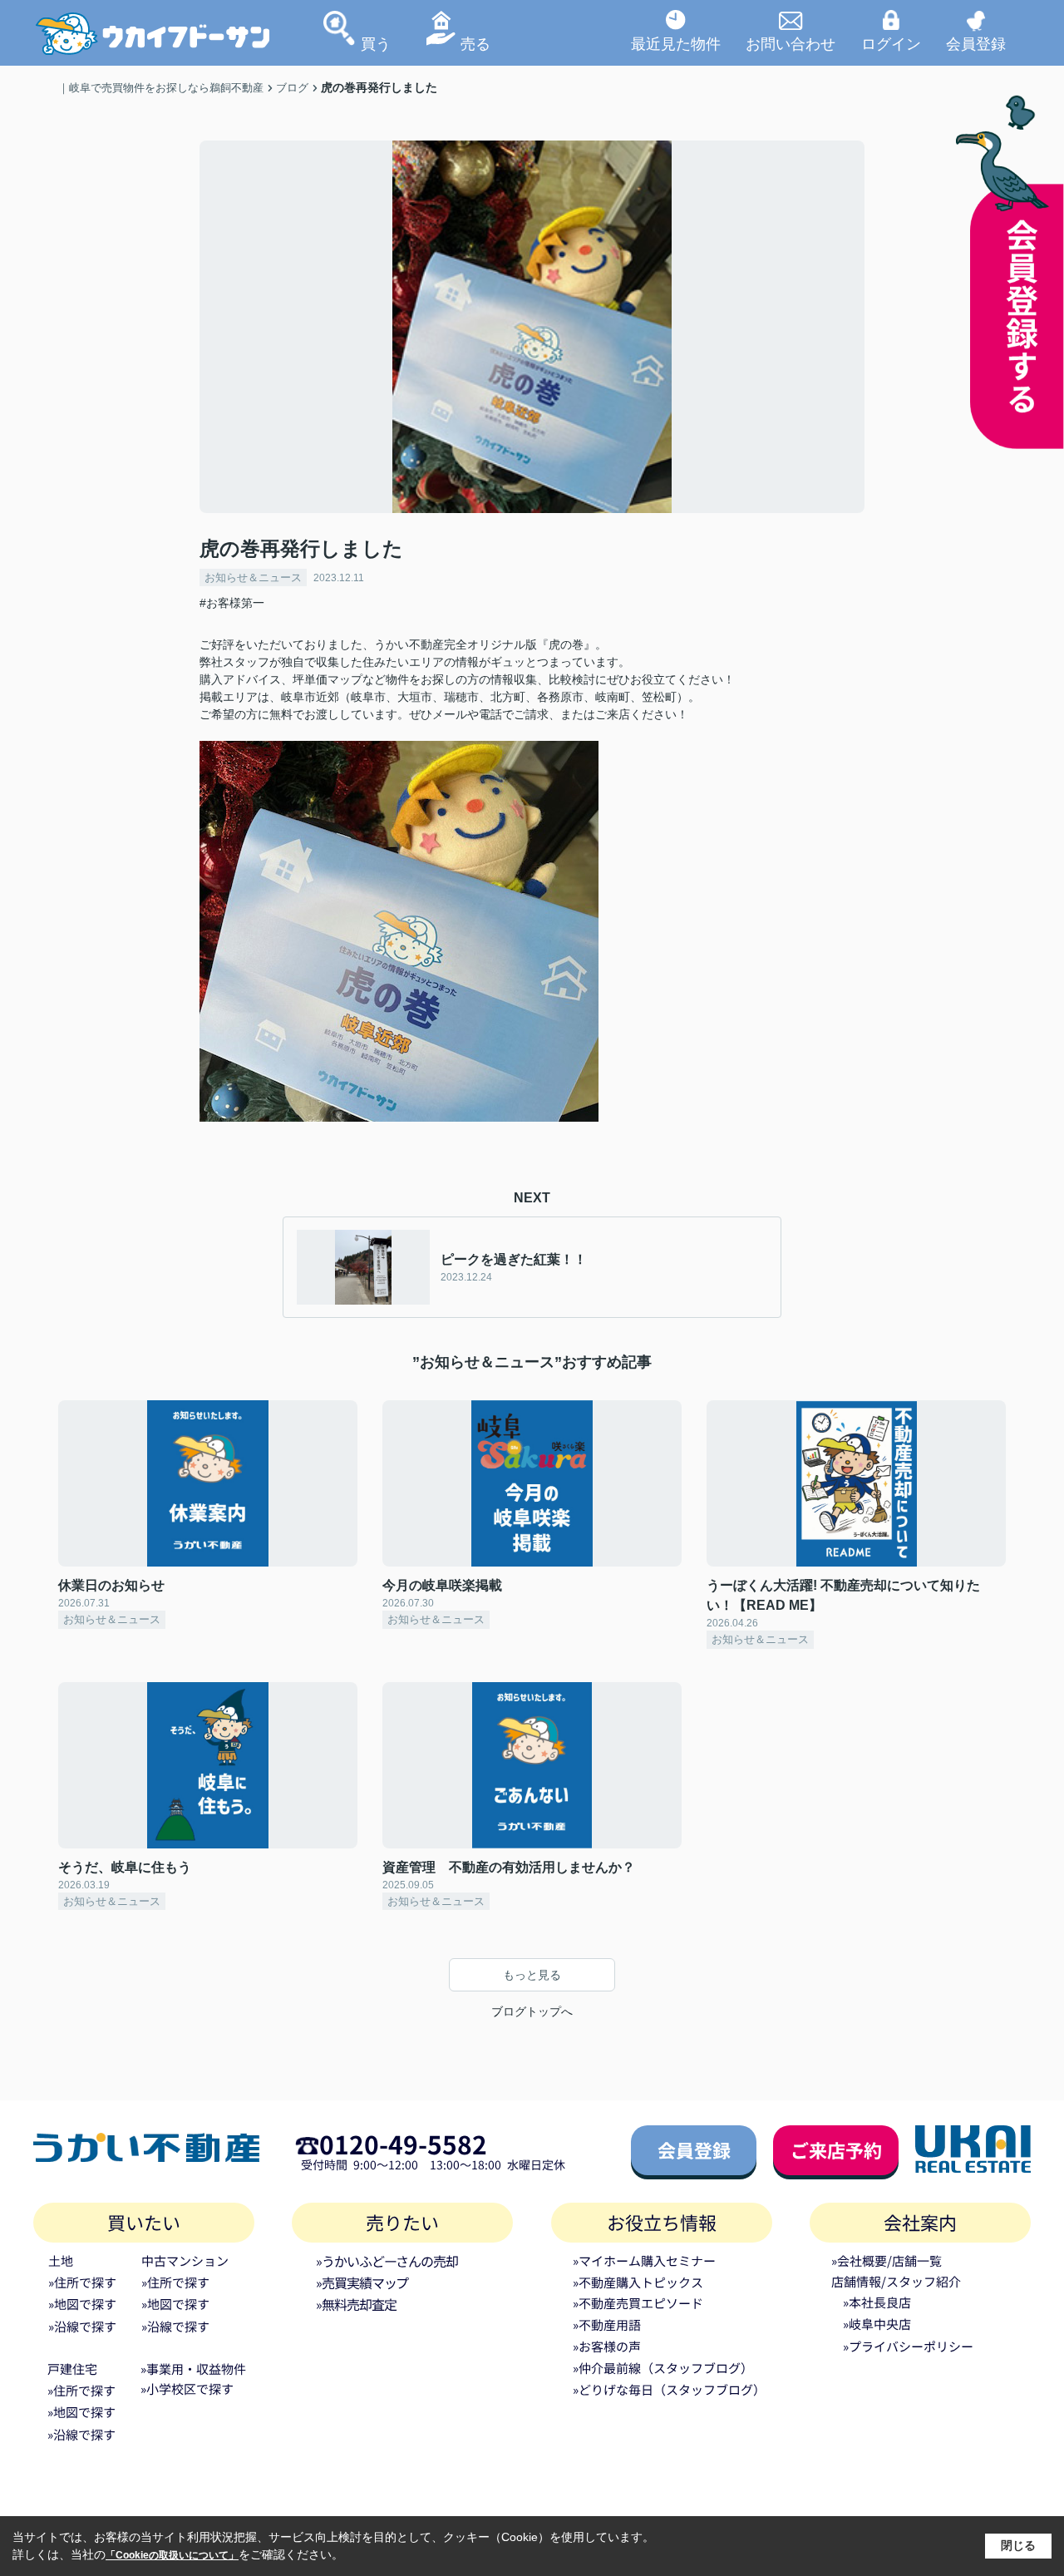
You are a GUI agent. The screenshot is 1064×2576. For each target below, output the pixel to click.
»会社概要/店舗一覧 (887, 2260)
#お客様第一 (232, 603)
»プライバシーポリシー (908, 2346)
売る (475, 43)
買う (376, 43)
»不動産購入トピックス (638, 2282)
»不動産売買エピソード (638, 2303)
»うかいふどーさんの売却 (387, 2261)
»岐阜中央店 (877, 2324)
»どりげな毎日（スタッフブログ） (669, 2389)
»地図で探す (82, 2304)
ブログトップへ (532, 2011)
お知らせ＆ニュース (253, 577)
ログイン (891, 43)
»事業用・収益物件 (193, 2369)
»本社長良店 (877, 2302)
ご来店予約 (836, 2149)
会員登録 (976, 43)
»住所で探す (82, 2282)
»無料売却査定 (356, 2304)
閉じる (1018, 2545)
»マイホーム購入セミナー (644, 2260)
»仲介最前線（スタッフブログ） (663, 2368)
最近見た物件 (676, 43)
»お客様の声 (607, 2346)
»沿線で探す (82, 2326)
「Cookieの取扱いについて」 (172, 2555)
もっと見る (532, 1975)
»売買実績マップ (362, 2282)
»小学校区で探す (187, 2388)
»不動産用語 (607, 2324)
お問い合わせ (791, 43)
